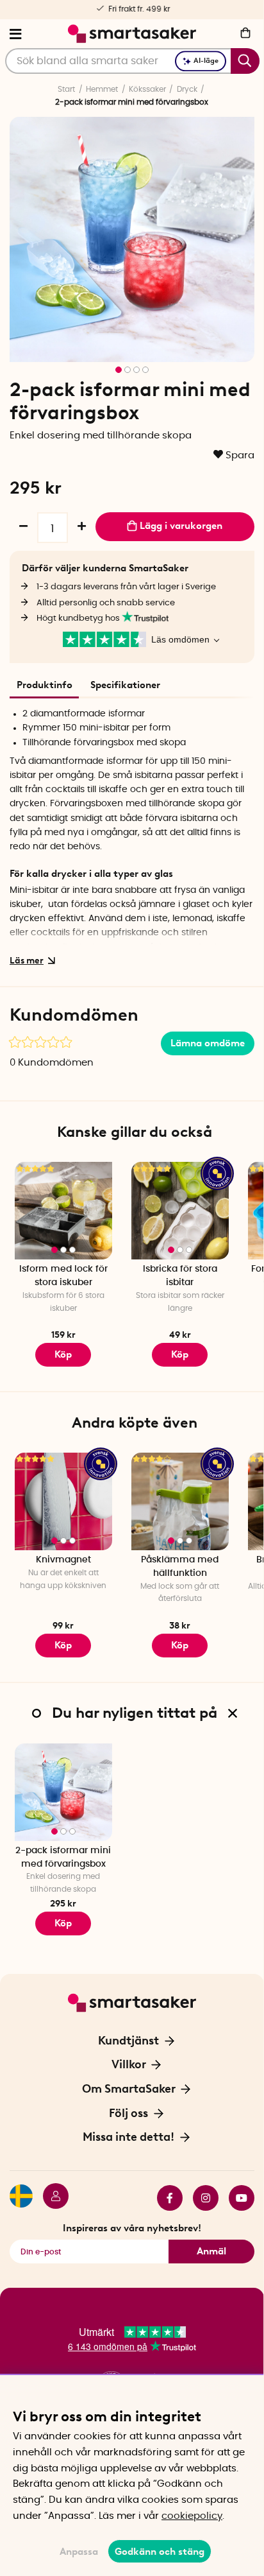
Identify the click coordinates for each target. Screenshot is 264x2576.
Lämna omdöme (208, 1043)
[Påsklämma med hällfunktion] (180, 1501)
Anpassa (79, 2552)
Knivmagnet (63, 1560)
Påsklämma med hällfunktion (180, 1567)
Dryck (187, 89)
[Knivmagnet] (63, 1501)
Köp (180, 1354)
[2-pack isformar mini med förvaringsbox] (63, 1792)
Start (66, 89)
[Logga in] (51, 2198)
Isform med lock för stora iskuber (63, 1276)
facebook (165, 2198)
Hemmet (102, 89)
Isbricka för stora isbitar (180, 1276)
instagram (201, 2198)
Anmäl (211, 2251)
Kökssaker (147, 89)
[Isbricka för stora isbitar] (180, 1211)
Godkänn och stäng (160, 2552)
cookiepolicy (192, 2516)
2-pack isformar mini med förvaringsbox (63, 1857)
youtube (236, 2198)
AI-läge (206, 61)
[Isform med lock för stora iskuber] (63, 1211)
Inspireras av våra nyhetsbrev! (132, 2228)
